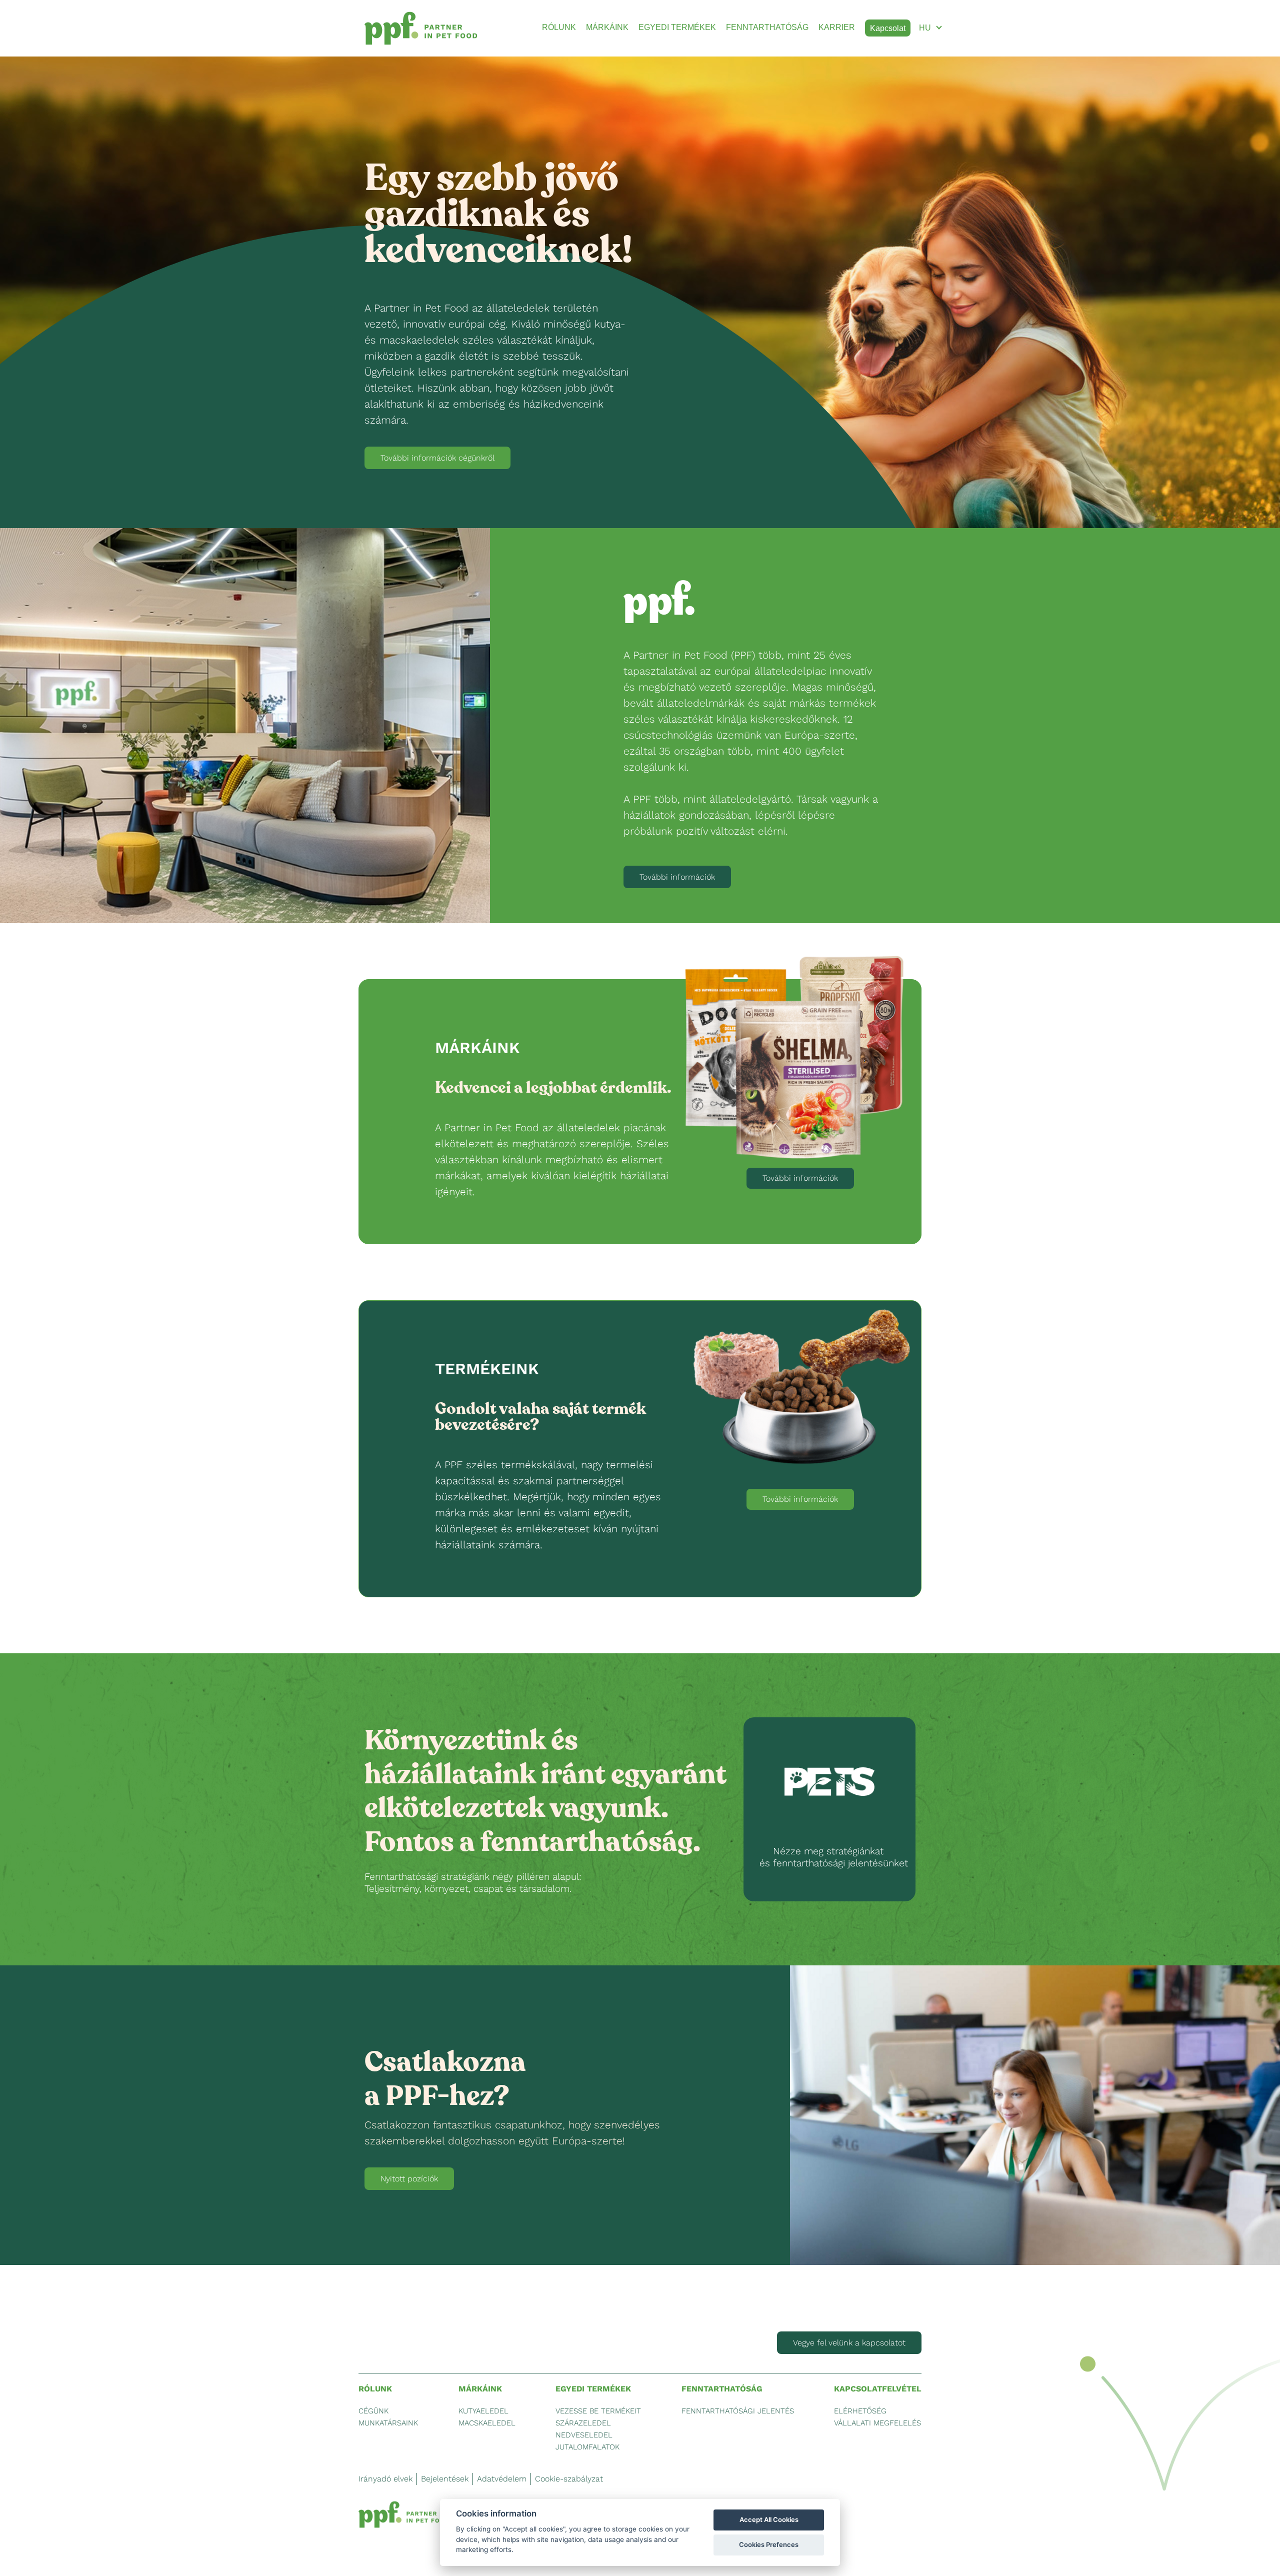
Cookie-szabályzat (569, 2479)
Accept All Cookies (769, 2519)
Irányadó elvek (385, 2479)
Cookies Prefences (769, 2544)
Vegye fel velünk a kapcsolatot (849, 2343)
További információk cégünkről (437, 458)
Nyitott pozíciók (409, 2179)
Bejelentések (445, 2479)
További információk (677, 877)
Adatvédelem (502, 2479)
